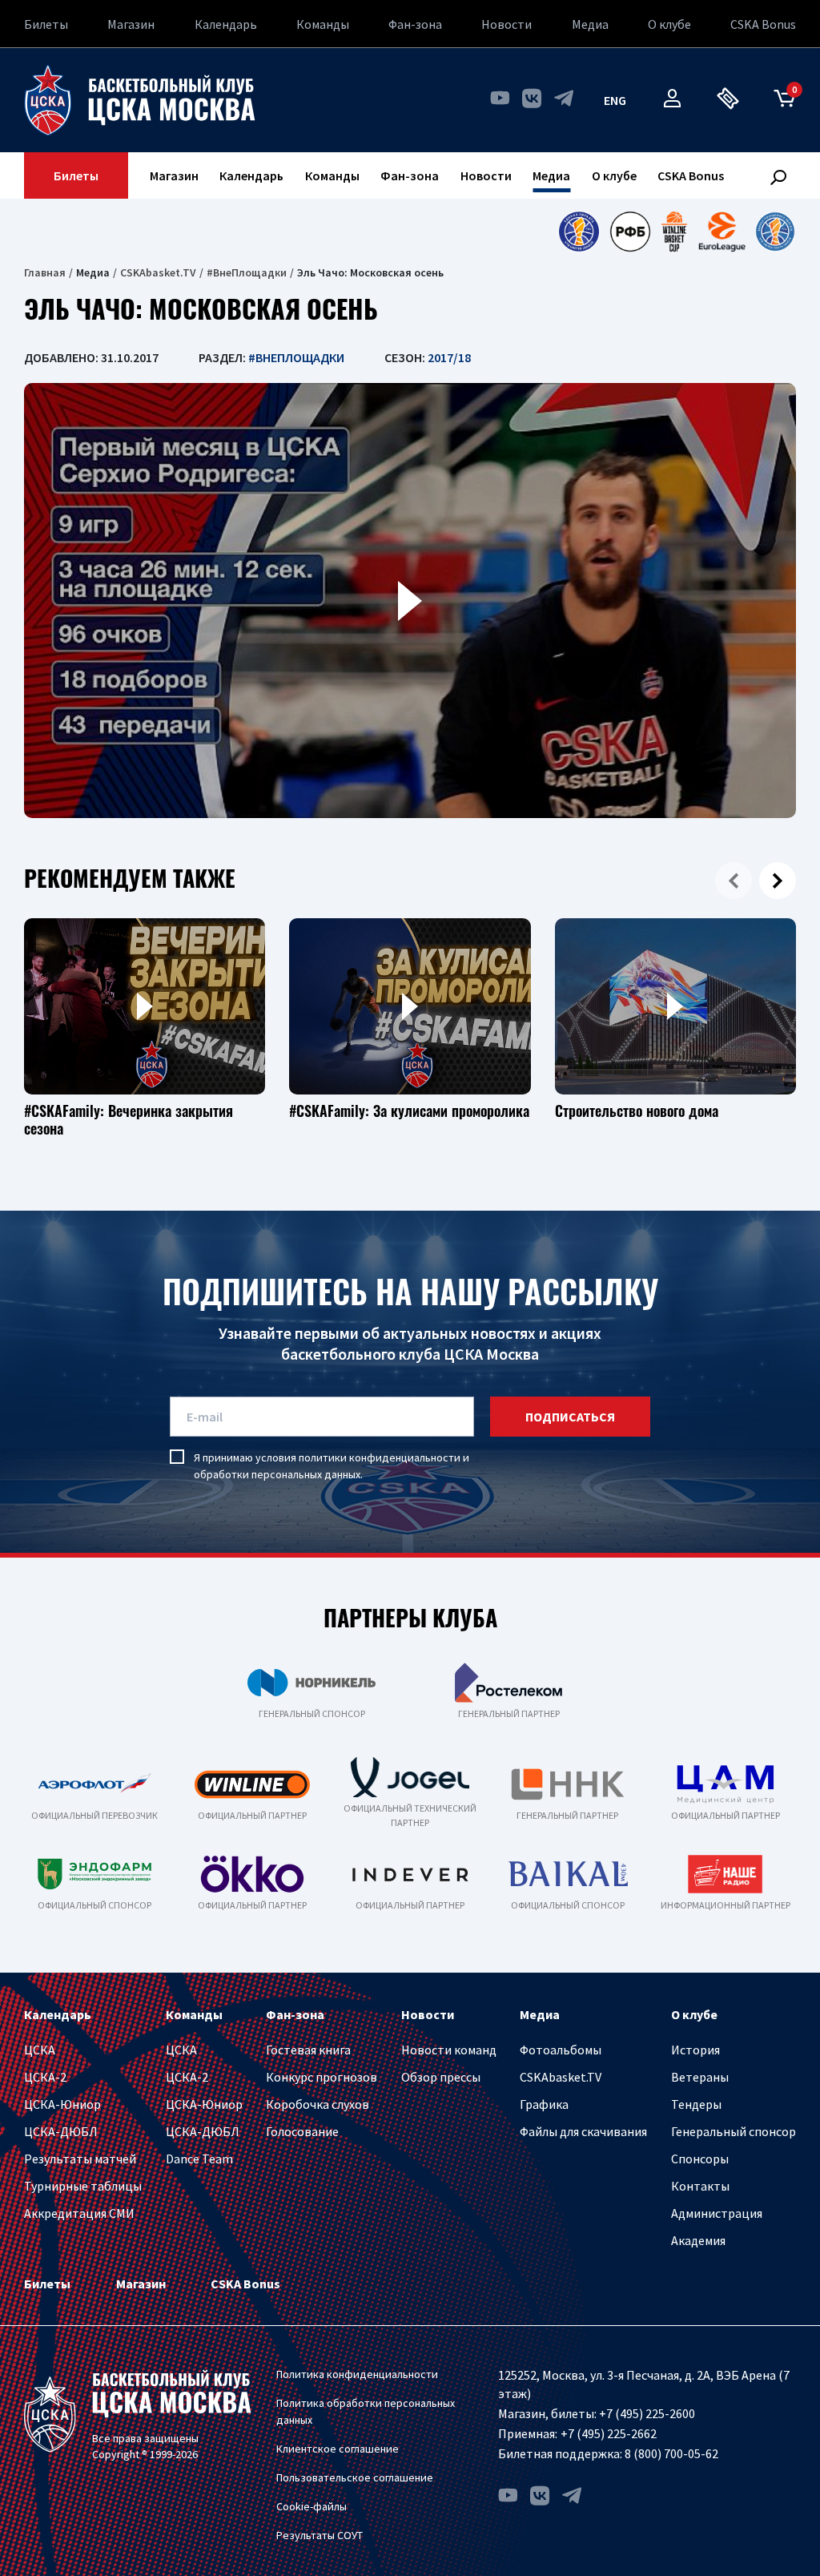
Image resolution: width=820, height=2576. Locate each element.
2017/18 (449, 357)
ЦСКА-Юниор (62, 2104)
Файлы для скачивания (583, 2131)
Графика (544, 2104)
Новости (506, 24)
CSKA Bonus (763, 24)
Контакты (700, 2186)
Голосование (302, 2131)
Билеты (46, 24)
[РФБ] (630, 232)
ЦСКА (40, 2050)
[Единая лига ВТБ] (579, 232)
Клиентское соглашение (338, 2449)
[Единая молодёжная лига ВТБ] (775, 232)
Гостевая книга (308, 2050)
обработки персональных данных (277, 1474)
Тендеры (696, 2104)
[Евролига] (722, 232)
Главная (45, 272)
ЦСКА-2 (45, 2077)
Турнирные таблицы (83, 2186)
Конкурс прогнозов (322, 2077)
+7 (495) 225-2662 (609, 2433)
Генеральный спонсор (734, 2131)
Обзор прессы (441, 2077)
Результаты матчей (80, 2159)
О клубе (669, 24)
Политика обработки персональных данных (366, 2411)
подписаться (570, 1417)
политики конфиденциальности (380, 1457)
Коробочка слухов (318, 2104)
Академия (698, 2240)
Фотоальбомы (561, 2050)
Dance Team (199, 2159)
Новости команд (449, 2050)
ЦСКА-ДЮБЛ (61, 2131)
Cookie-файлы (312, 2506)
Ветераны (700, 2077)
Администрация (717, 2213)
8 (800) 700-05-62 (671, 2453)
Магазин (131, 24)
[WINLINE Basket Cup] (675, 232)
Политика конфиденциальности (357, 2374)
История (695, 2050)
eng (615, 100)
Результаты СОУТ (320, 2535)
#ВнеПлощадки (247, 272)
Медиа (590, 24)
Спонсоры (700, 2159)
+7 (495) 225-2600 (647, 2413)
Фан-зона (415, 24)
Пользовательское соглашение (355, 2477)
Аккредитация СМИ (79, 2213)
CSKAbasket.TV (158, 272)
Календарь (226, 24)
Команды (323, 24)
